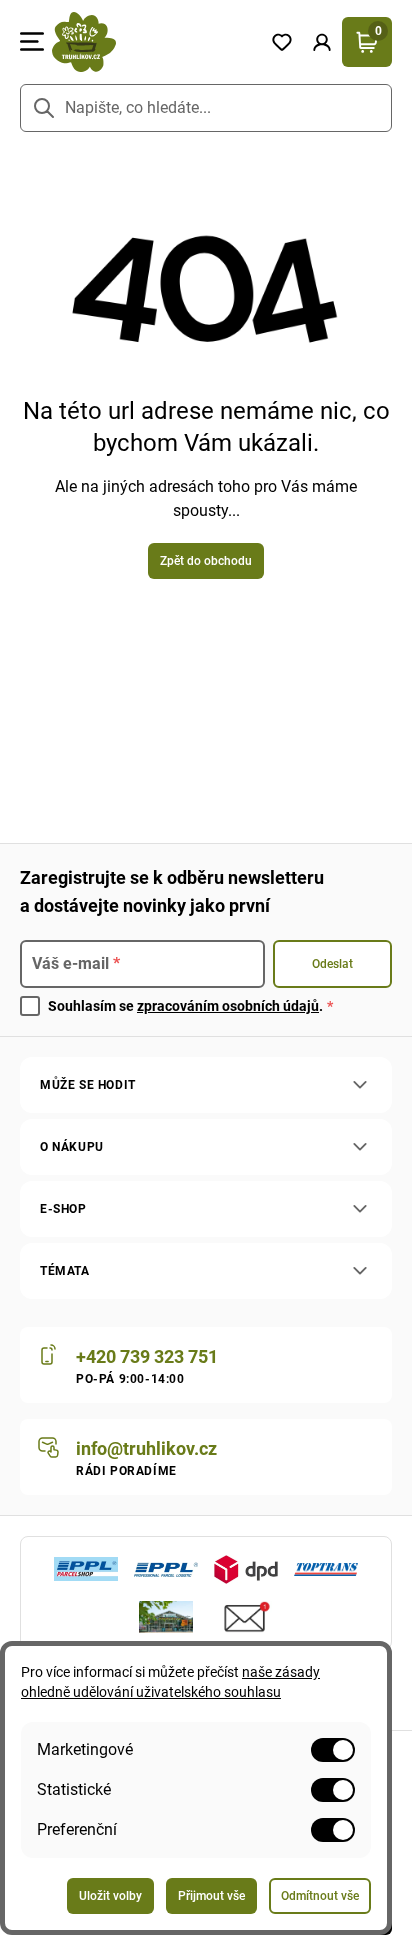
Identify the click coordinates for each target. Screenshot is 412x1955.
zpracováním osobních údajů (228, 1006)
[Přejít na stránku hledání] (44, 108)
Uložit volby (110, 1896)
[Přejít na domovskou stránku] (153, 42)
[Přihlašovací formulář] (322, 42)
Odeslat (332, 964)
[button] (322, 42)
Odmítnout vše (320, 1896)
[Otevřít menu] (32, 42)
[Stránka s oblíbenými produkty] (282, 42)
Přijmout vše (211, 1896)
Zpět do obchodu (206, 561)
